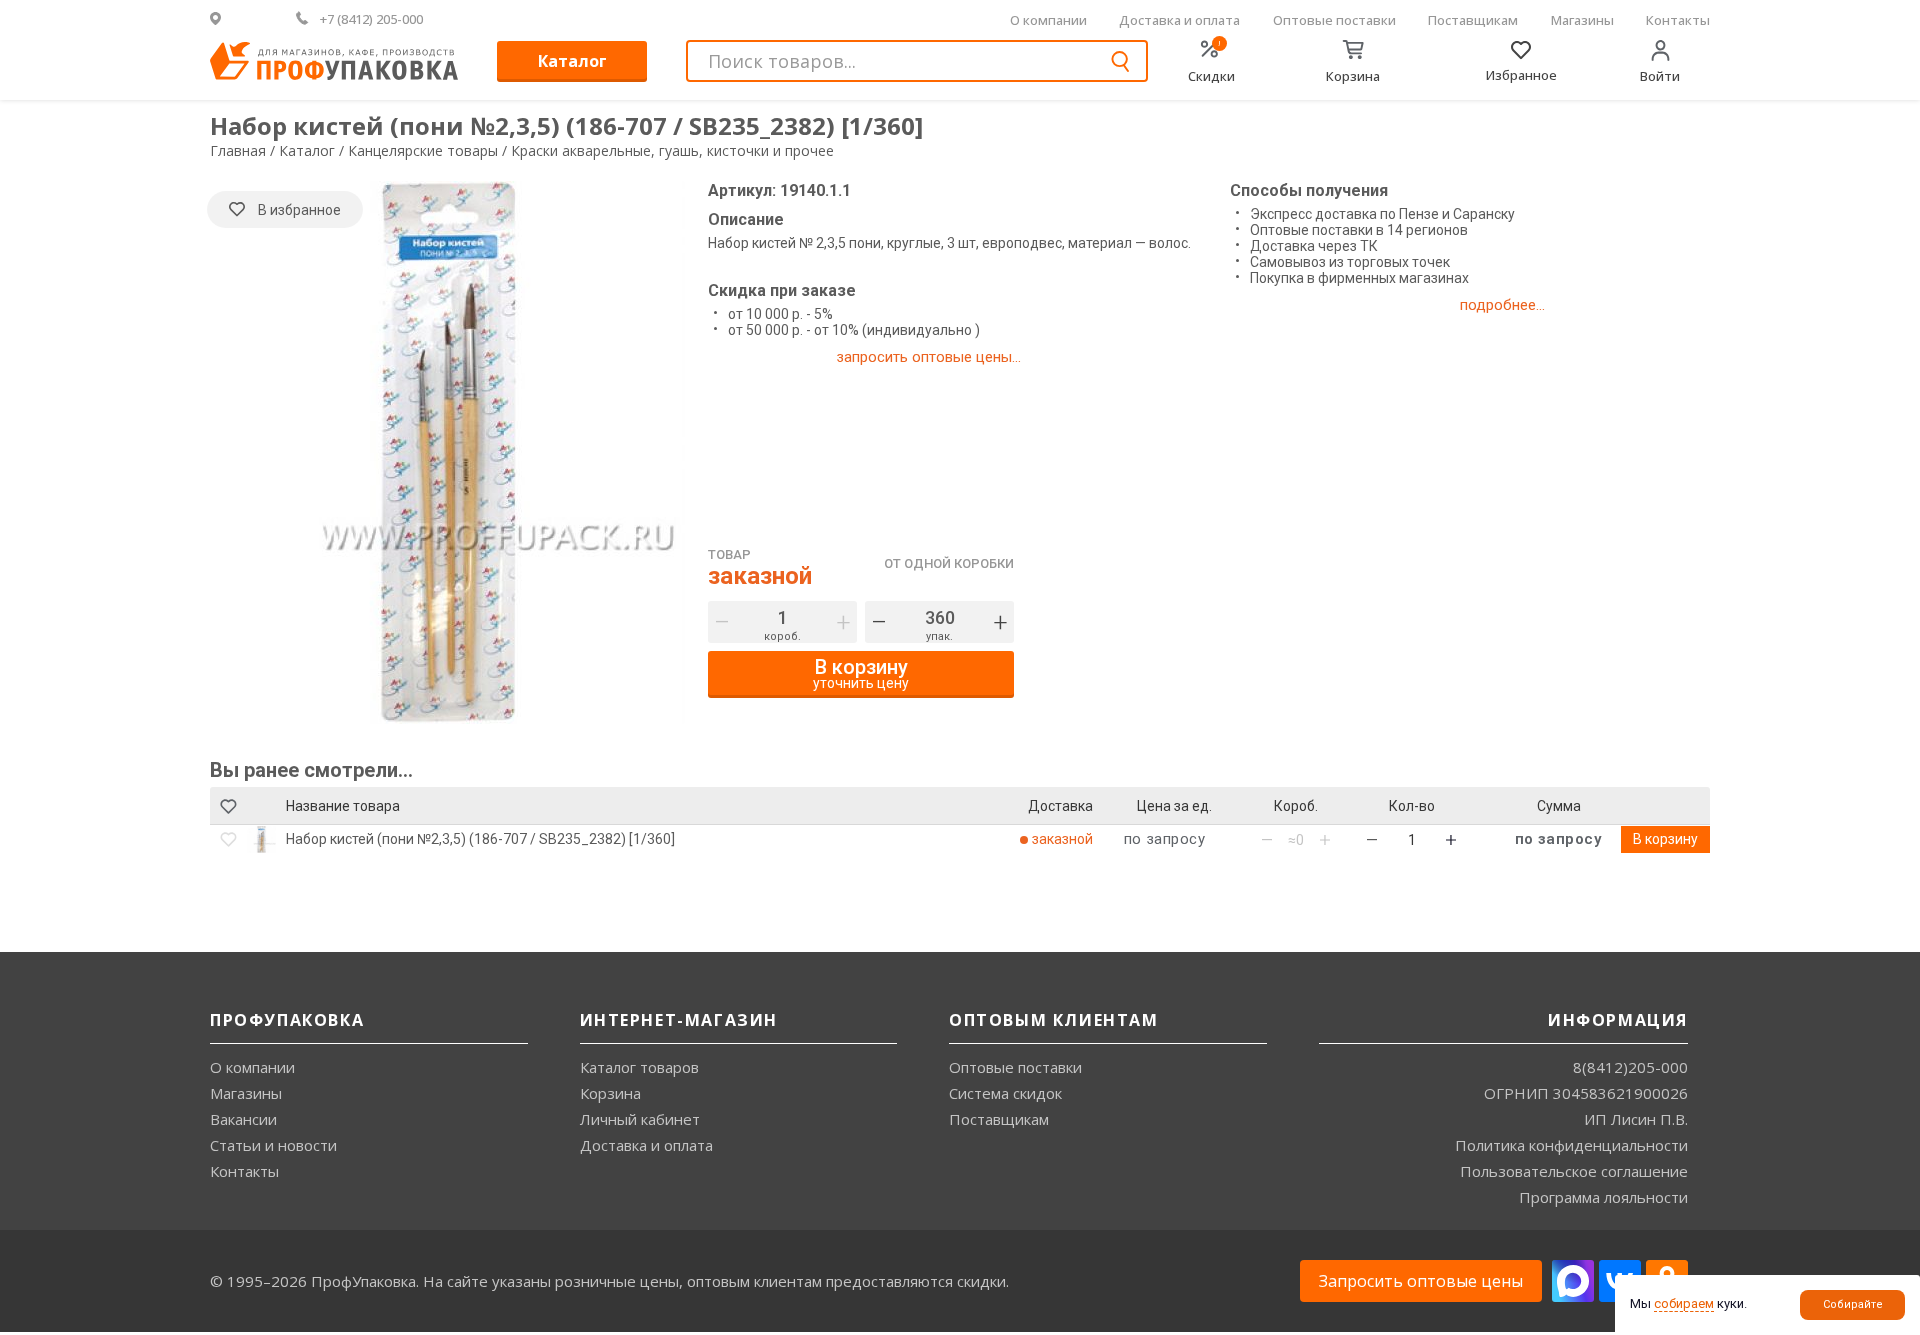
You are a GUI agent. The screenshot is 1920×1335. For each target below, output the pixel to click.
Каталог (572, 61)
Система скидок (1005, 1093)
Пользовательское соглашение (1574, 1171)
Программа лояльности (1603, 1197)
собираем (1684, 1303)
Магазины (1582, 20)
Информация (1618, 1020)
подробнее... (1502, 305)
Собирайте (1853, 1304)
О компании (1048, 20)
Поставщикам (1473, 20)
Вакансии (243, 1119)
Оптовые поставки (1334, 20)
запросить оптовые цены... (928, 357)
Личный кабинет (640, 1119)
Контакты (1678, 20)
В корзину (1665, 839)
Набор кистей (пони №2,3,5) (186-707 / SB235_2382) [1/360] (480, 839)
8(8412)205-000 (1630, 1067)
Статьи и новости (273, 1145)
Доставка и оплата (1179, 20)
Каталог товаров (639, 1067)
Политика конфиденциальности (1571, 1145)
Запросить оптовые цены (1421, 1281)
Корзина (610, 1093)
